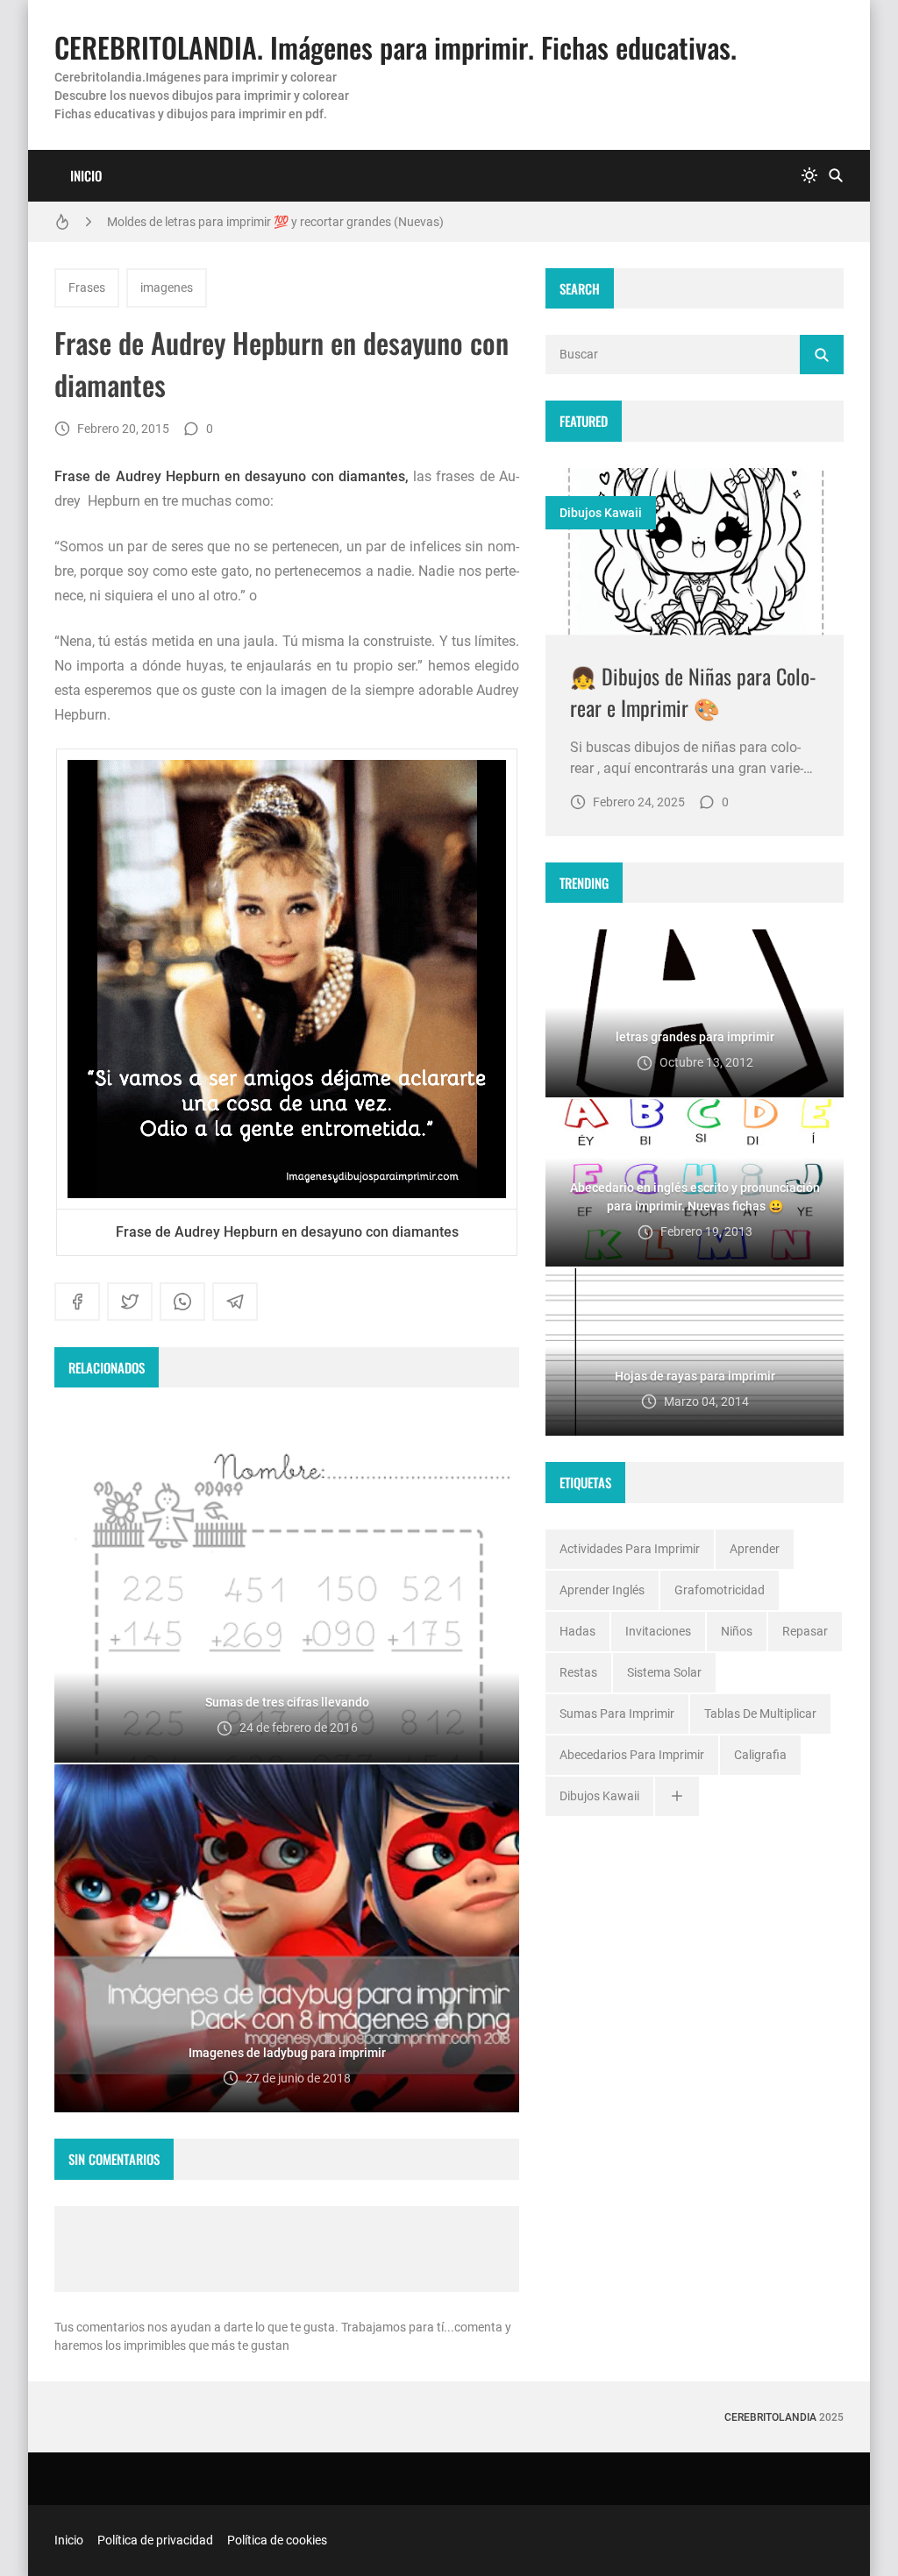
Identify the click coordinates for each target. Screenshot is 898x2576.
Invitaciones (658, 1631)
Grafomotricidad (720, 1590)
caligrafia (760, 1755)
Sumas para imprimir (617, 1714)
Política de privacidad (155, 2540)
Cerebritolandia (770, 2417)
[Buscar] (836, 176)
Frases (87, 287)
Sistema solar (664, 1672)
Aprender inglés (602, 1590)
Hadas (577, 1631)
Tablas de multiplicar (760, 1714)
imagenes (167, 287)
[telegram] (235, 1302)
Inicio (86, 175)
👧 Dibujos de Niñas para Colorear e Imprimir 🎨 (693, 692)
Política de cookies (277, 2540)
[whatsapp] (182, 1302)
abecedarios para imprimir (632, 1755)
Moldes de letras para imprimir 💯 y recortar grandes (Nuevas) (275, 222)
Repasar (805, 1631)
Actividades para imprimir (630, 1549)
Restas (578, 1672)
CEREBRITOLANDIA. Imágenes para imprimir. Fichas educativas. (396, 47)
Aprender (755, 1549)
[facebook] (77, 1302)
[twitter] (130, 1302)
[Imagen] (695, 552)
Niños (737, 1631)
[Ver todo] (677, 1796)
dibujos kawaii (601, 513)
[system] (809, 176)
